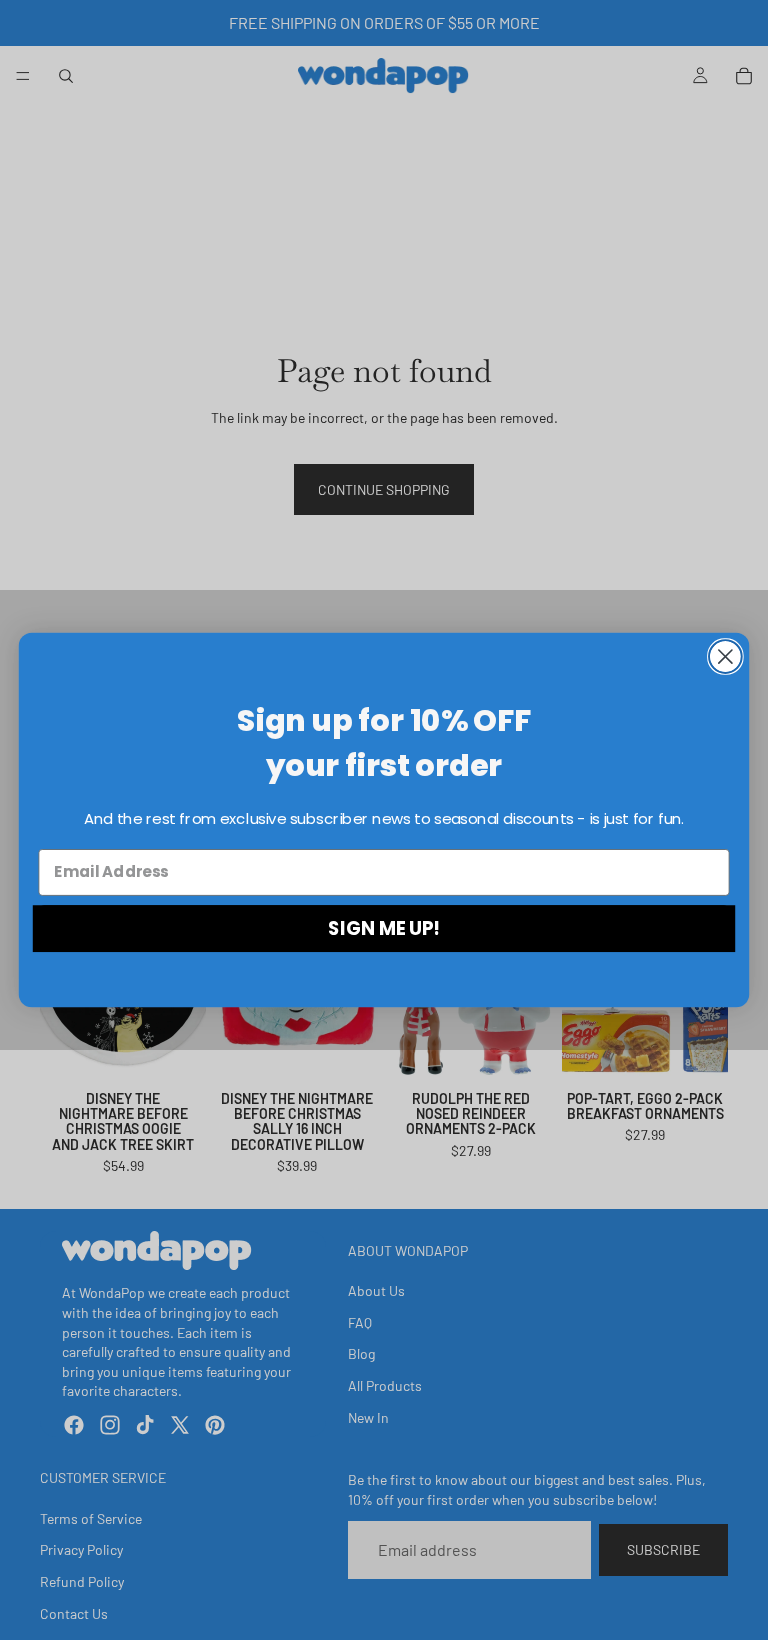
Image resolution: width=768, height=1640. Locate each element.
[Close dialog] (725, 656)
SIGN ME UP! (383, 928)
